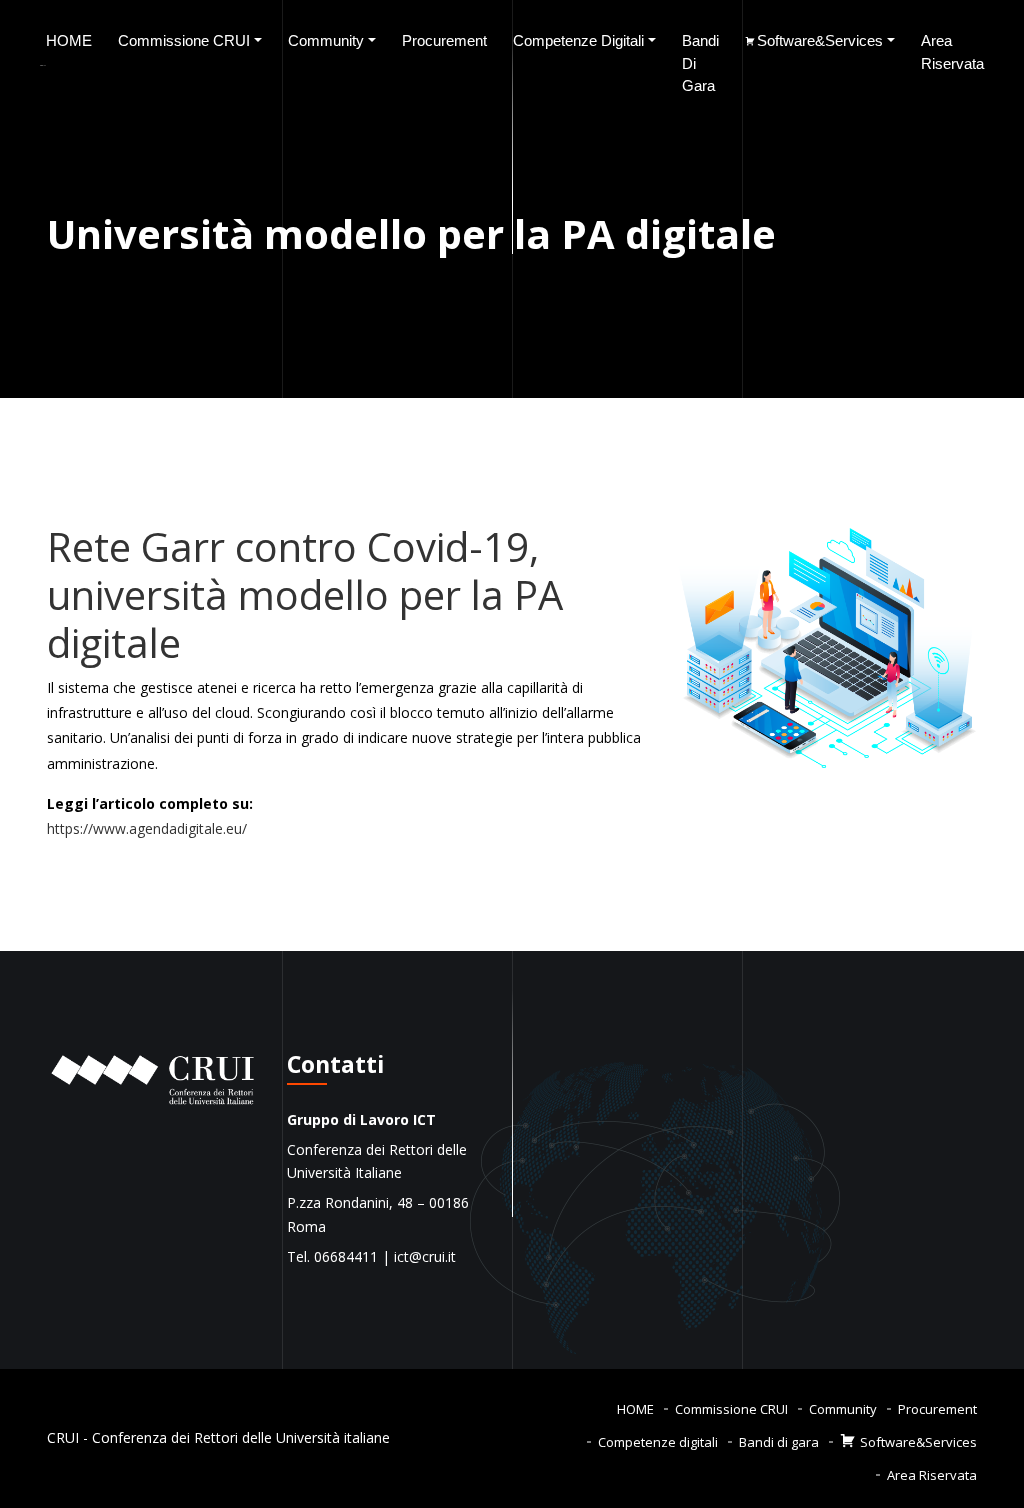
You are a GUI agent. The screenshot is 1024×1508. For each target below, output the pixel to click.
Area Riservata (952, 52)
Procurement (444, 40)
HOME (69, 40)
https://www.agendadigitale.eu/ (147, 828)
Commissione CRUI (184, 40)
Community (326, 40)
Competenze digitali (578, 40)
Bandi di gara (700, 63)
